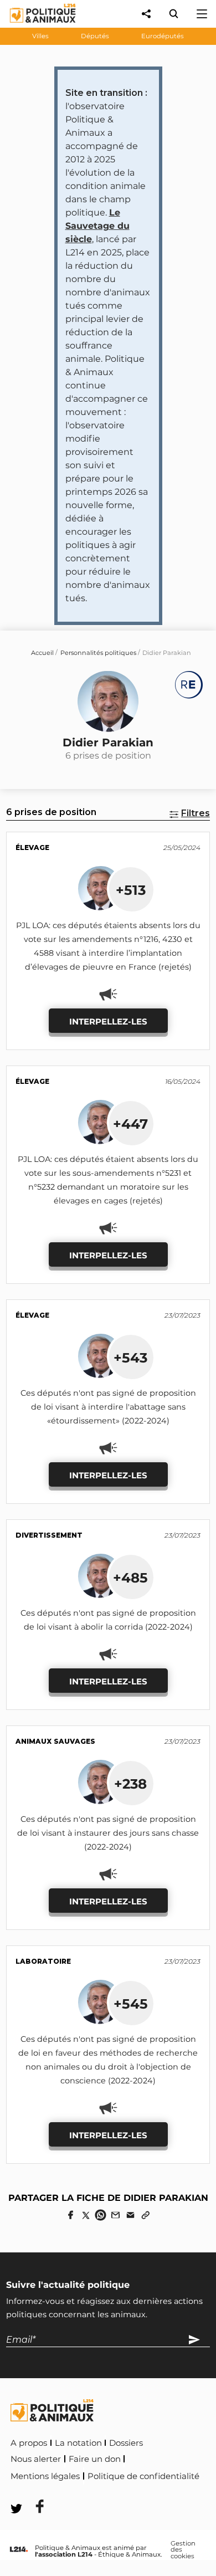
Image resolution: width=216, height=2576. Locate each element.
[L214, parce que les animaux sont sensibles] (19, 2550)
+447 (130, 1124)
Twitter (84, 2492)
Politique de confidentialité (143, 2476)
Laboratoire (43, 1961)
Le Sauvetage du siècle (97, 226)
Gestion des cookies (183, 2550)
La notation (78, 2443)
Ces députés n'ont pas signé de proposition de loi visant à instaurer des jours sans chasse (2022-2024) (108, 1833)
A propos (29, 2443)
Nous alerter (36, 2459)
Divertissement (49, 1535)
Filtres (196, 813)
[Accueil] (34, 25)
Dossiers (126, 2443)
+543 (130, 1358)
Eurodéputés (163, 36)
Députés (95, 36)
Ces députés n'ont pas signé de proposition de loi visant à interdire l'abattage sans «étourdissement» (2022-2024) (108, 1407)
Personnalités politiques (98, 653)
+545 (131, 2004)
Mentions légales (45, 2476)
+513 (131, 890)
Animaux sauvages (55, 1741)
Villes (40, 36)
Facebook (33, 2492)
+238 (130, 1784)
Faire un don (95, 2459)
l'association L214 (64, 2554)
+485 (130, 1578)
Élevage (32, 847)
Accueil (42, 653)
